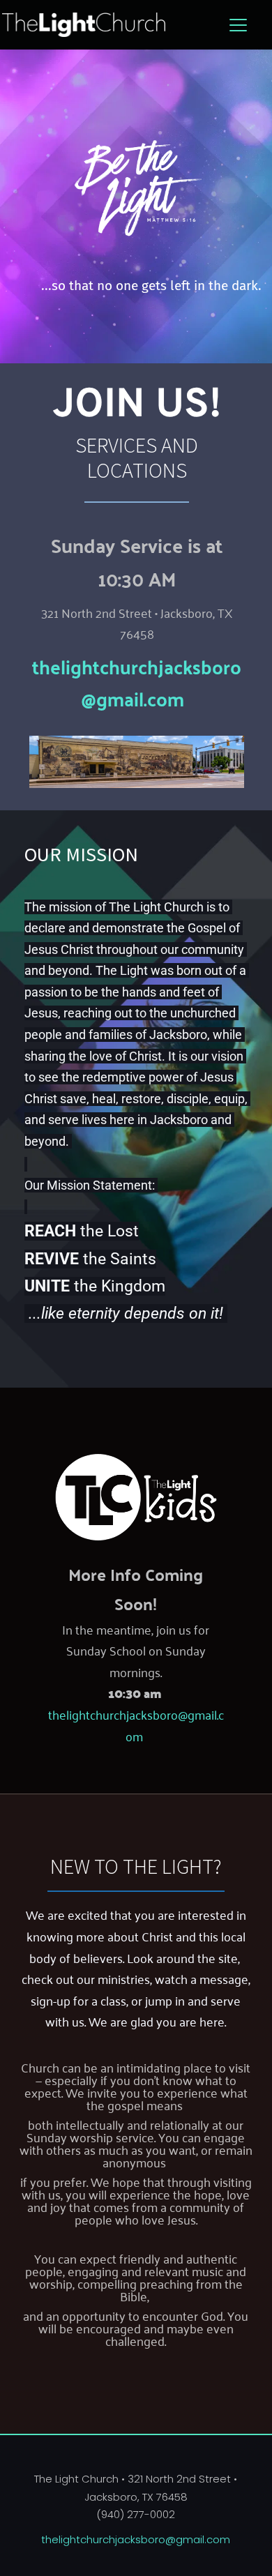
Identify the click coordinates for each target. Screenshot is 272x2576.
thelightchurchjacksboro (137, 666)
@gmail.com (133, 698)
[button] (238, 25)
